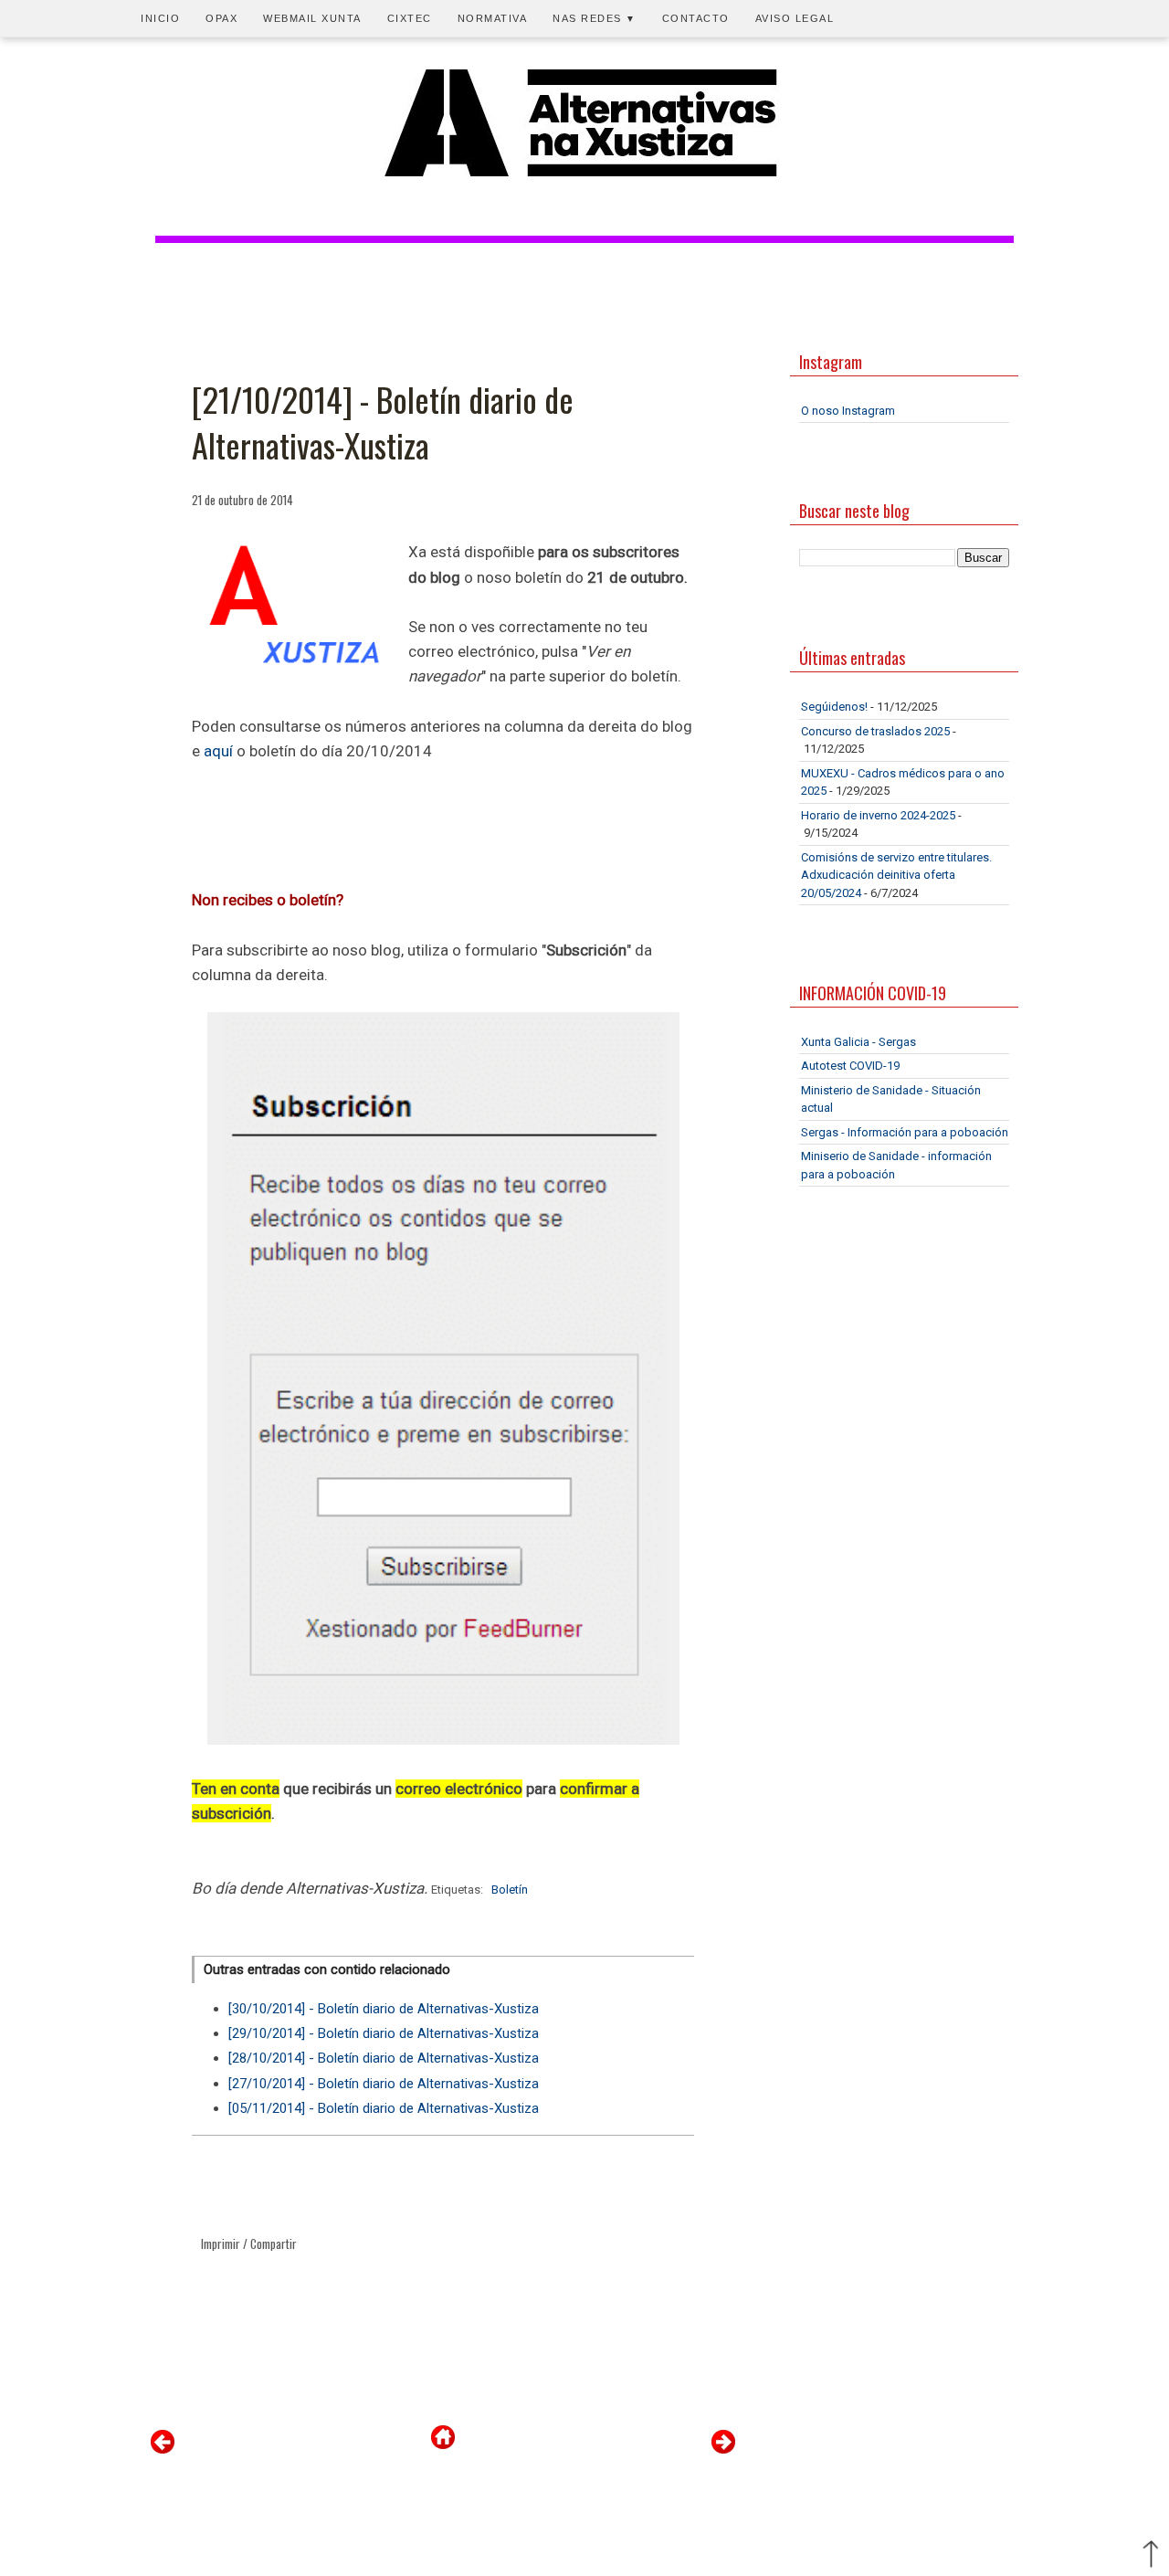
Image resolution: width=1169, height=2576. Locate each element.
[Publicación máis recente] (163, 2449)
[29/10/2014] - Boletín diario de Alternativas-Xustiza (384, 2033)
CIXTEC (410, 18)
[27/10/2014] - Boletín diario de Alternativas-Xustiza (384, 2084)
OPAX (221, 18)
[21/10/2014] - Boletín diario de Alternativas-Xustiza (383, 422)
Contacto (696, 18)
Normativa (493, 18)
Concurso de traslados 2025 (875, 731)
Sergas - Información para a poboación (905, 1132)
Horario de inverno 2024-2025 (878, 815)
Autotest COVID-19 (850, 1066)
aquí (218, 751)
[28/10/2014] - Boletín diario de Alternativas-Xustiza (384, 2058)
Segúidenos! (834, 707)
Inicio (160, 18)
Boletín (510, 1890)
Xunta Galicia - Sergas (858, 1042)
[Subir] (1151, 2556)
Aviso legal (795, 18)
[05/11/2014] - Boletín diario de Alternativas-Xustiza (384, 2108)
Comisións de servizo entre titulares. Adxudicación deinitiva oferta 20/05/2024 (896, 875)
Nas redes (595, 18)
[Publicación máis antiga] (723, 2449)
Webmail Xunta (312, 18)
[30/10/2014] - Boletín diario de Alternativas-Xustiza (384, 2009)
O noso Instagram (848, 411)
